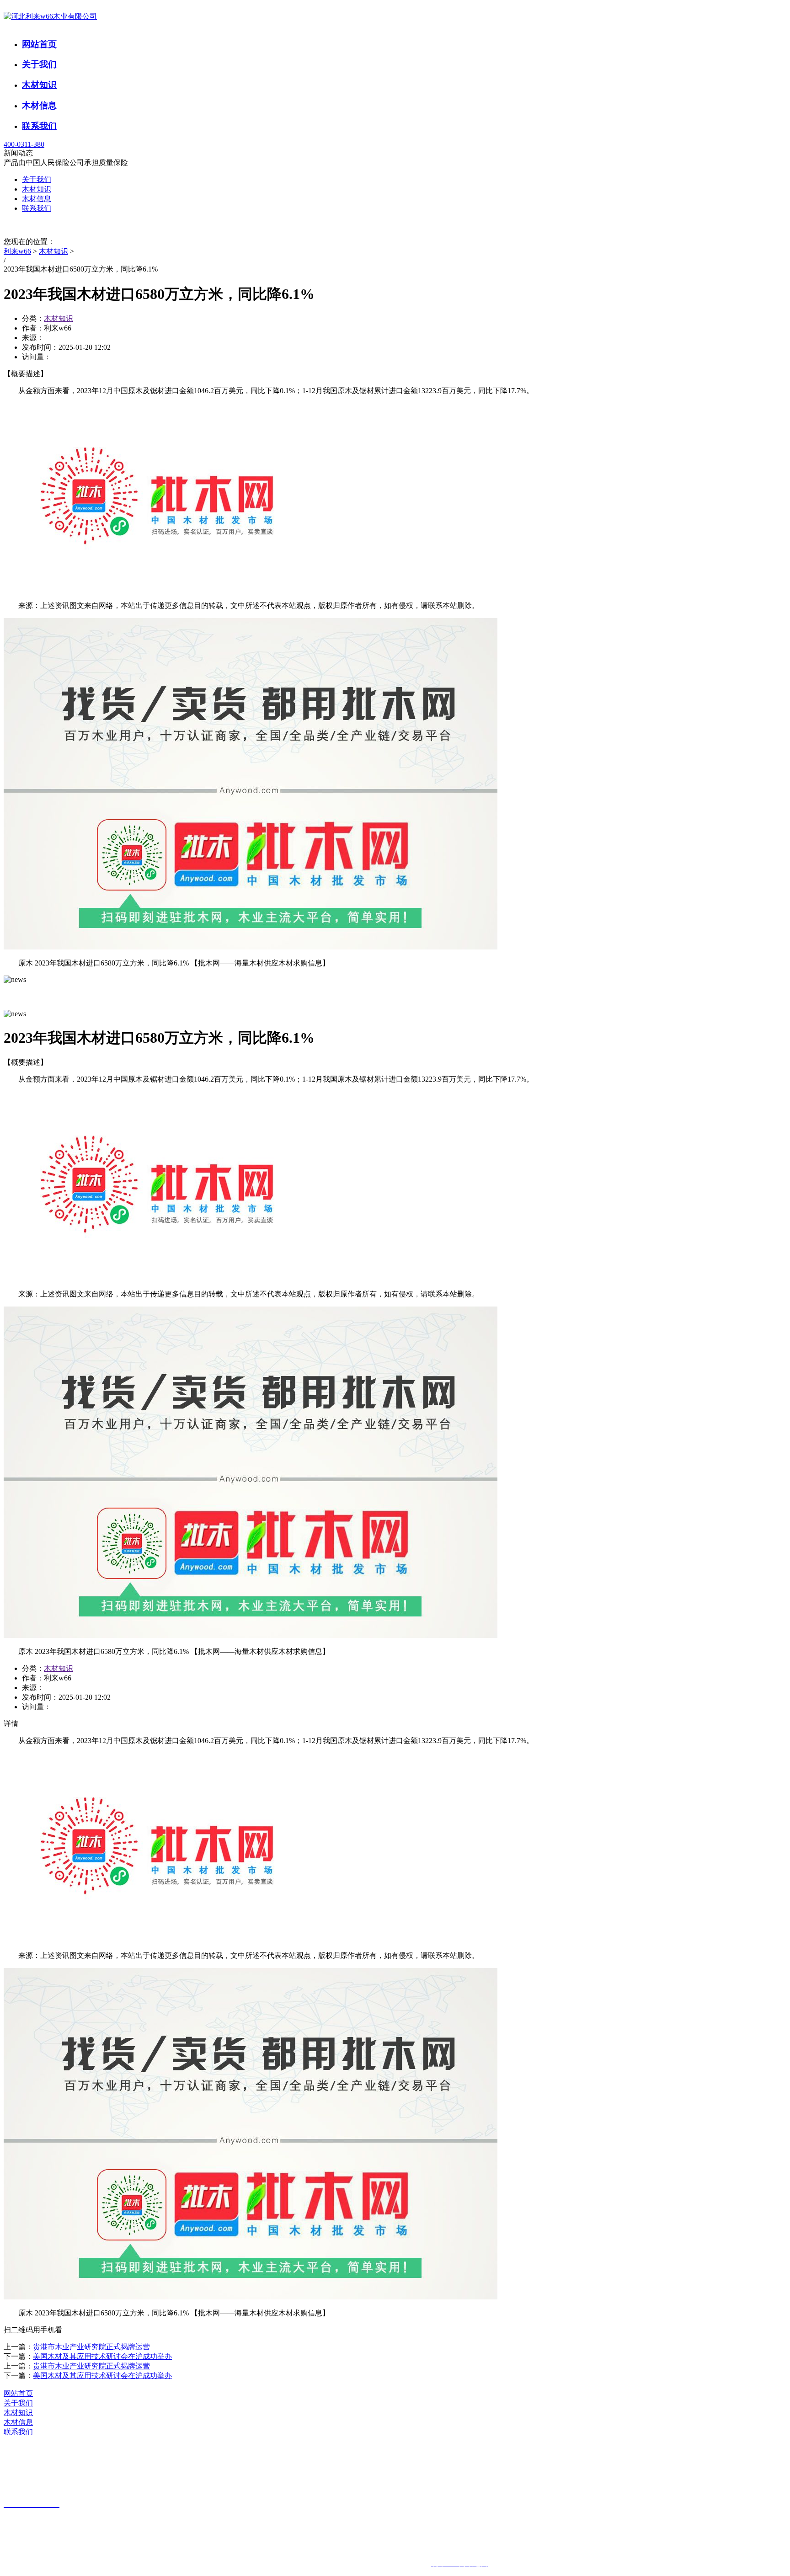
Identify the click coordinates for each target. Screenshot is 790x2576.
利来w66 (17, 251)
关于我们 (39, 64)
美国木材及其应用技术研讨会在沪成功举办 (102, 2356)
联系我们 (39, 126)
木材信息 (39, 105)
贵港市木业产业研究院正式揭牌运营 (91, 2347)
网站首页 (39, 44)
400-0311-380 (24, 144)
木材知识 (39, 85)
